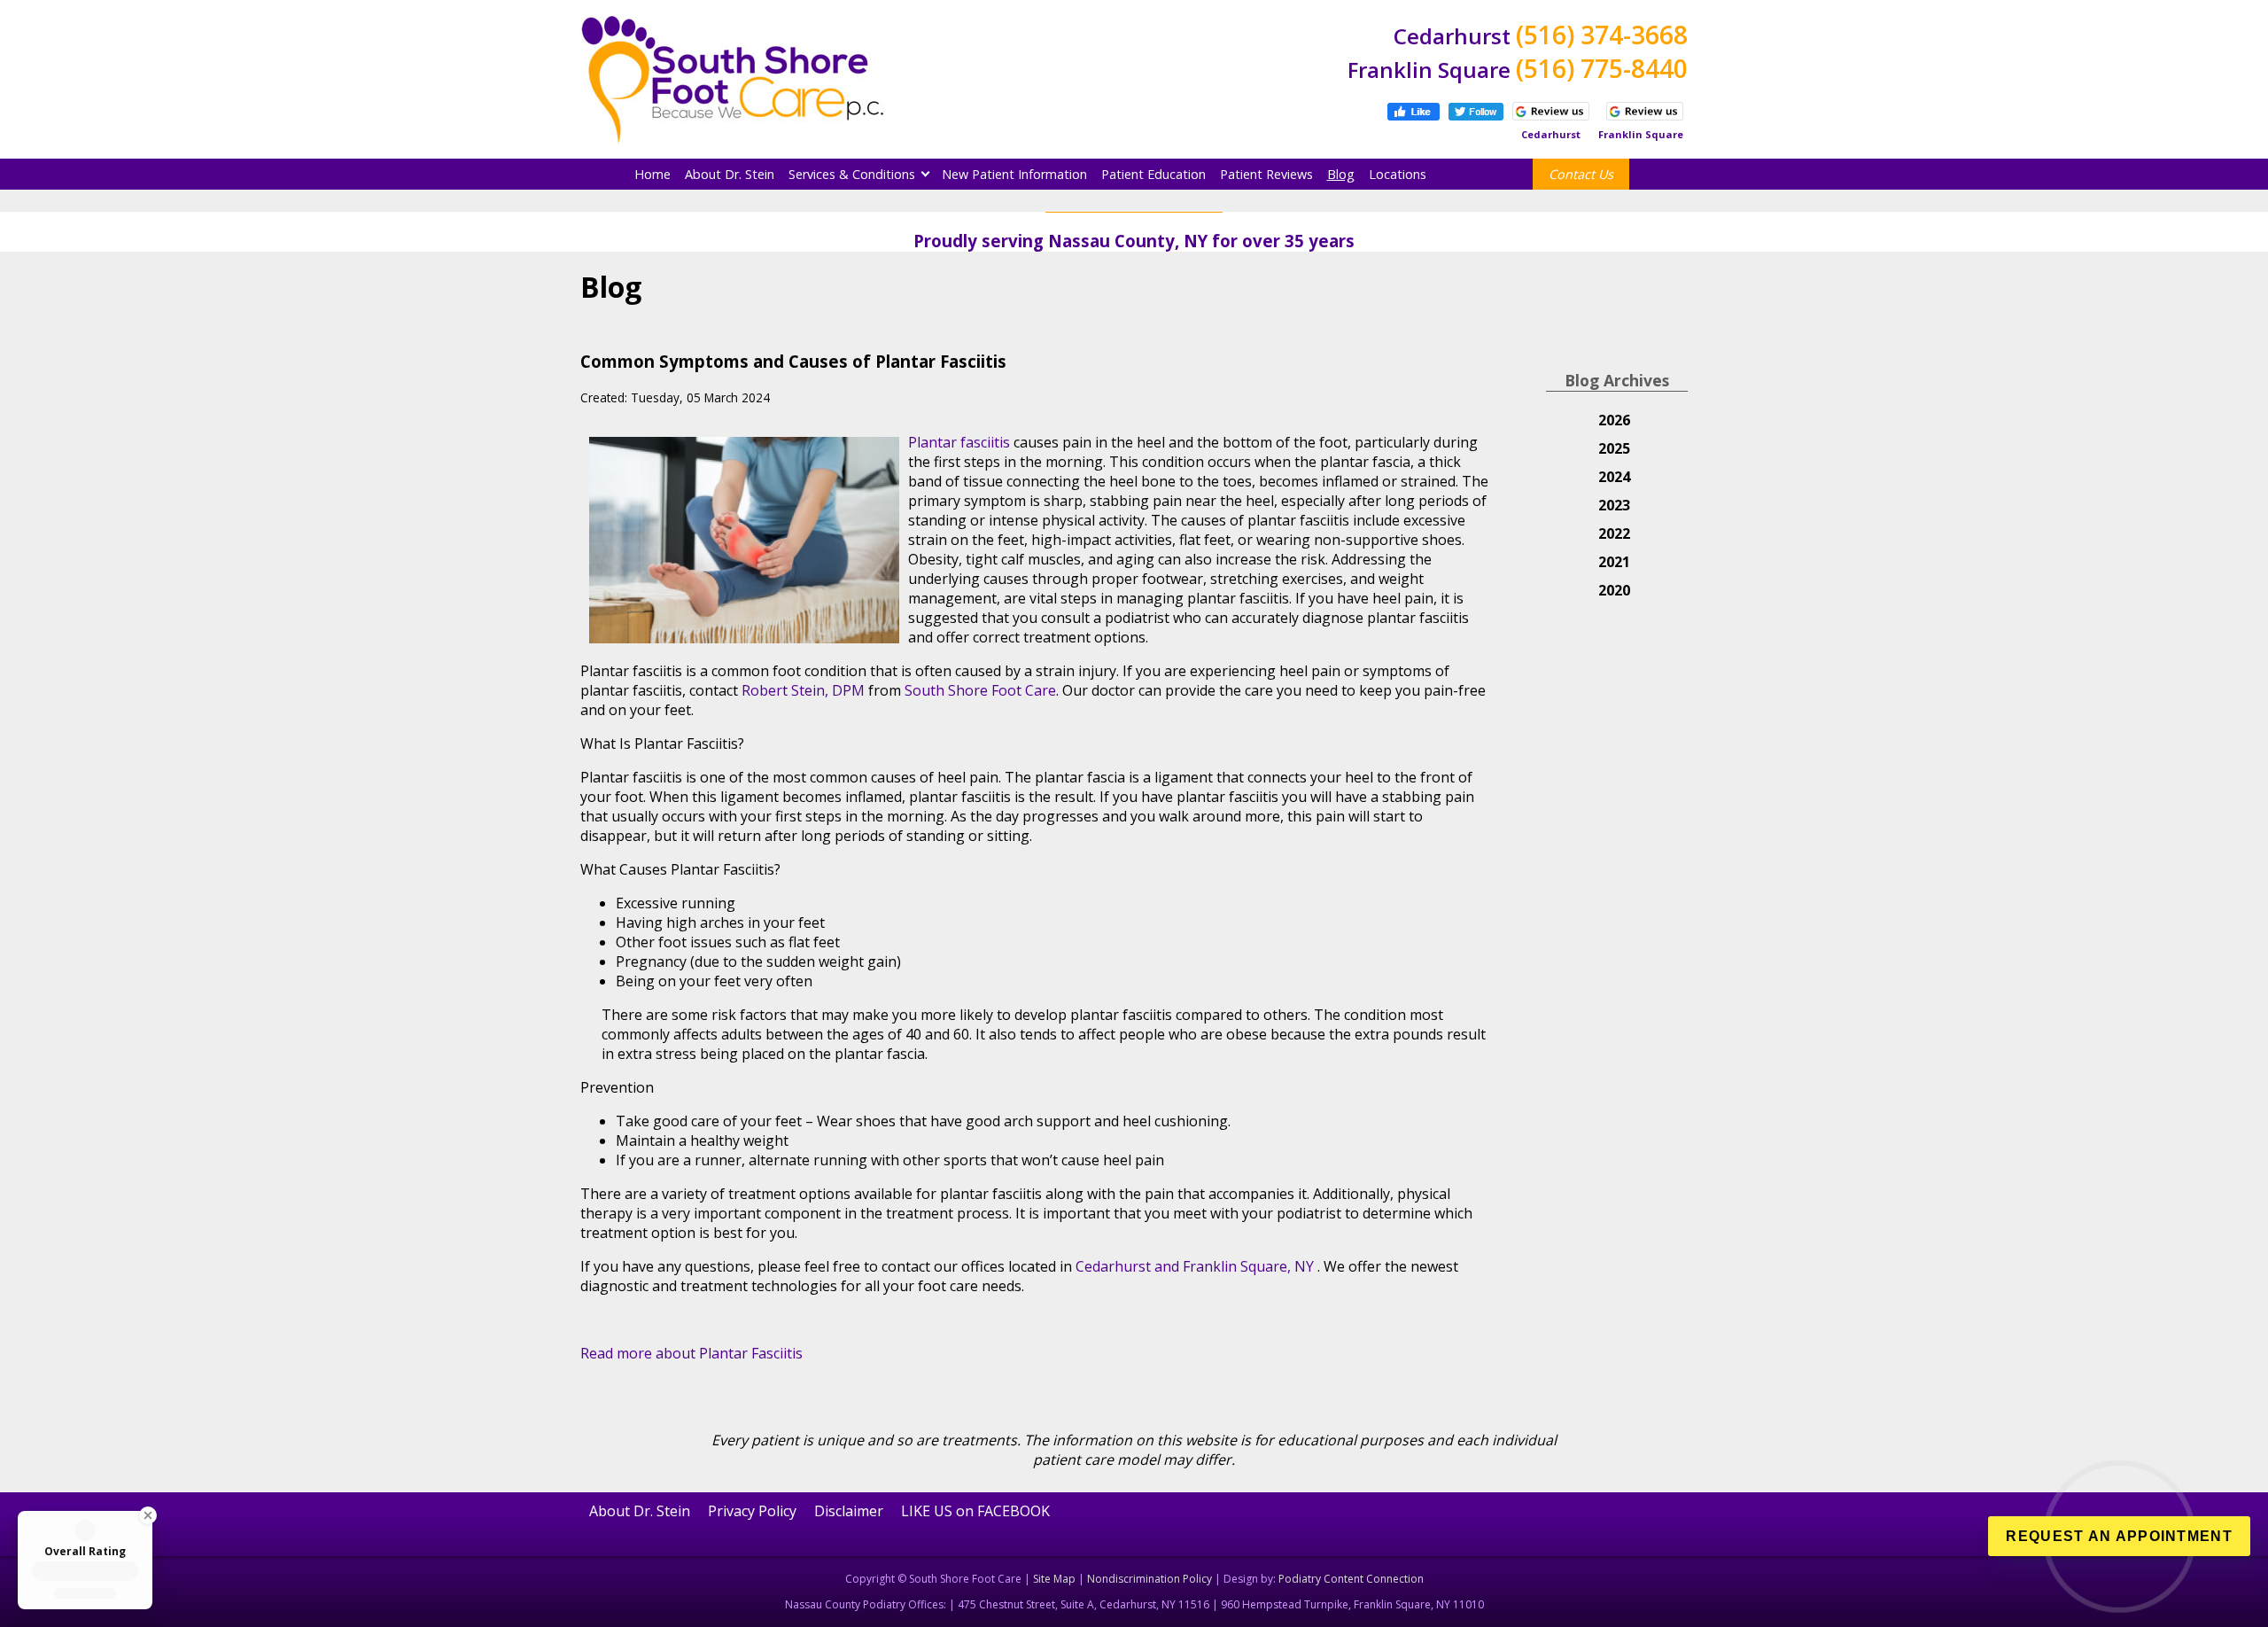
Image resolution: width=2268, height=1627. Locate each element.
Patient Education (1153, 174)
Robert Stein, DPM (803, 690)
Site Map (1054, 1579)
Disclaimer (849, 1511)
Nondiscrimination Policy (1150, 1579)
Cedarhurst (1115, 1266)
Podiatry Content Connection (1351, 1579)
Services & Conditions (852, 174)
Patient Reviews (1266, 174)
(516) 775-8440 (1602, 68)
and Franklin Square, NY (1234, 1266)
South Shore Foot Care (980, 690)
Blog (1341, 174)
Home (652, 174)
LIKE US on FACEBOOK (975, 1511)
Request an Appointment (2119, 1536)
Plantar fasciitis (959, 442)
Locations (1398, 174)
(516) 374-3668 (1602, 35)
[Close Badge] (136, 1515)
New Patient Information (1014, 174)
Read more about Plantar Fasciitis (691, 1353)
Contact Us (1581, 174)
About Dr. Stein (730, 174)
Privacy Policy (752, 1511)
